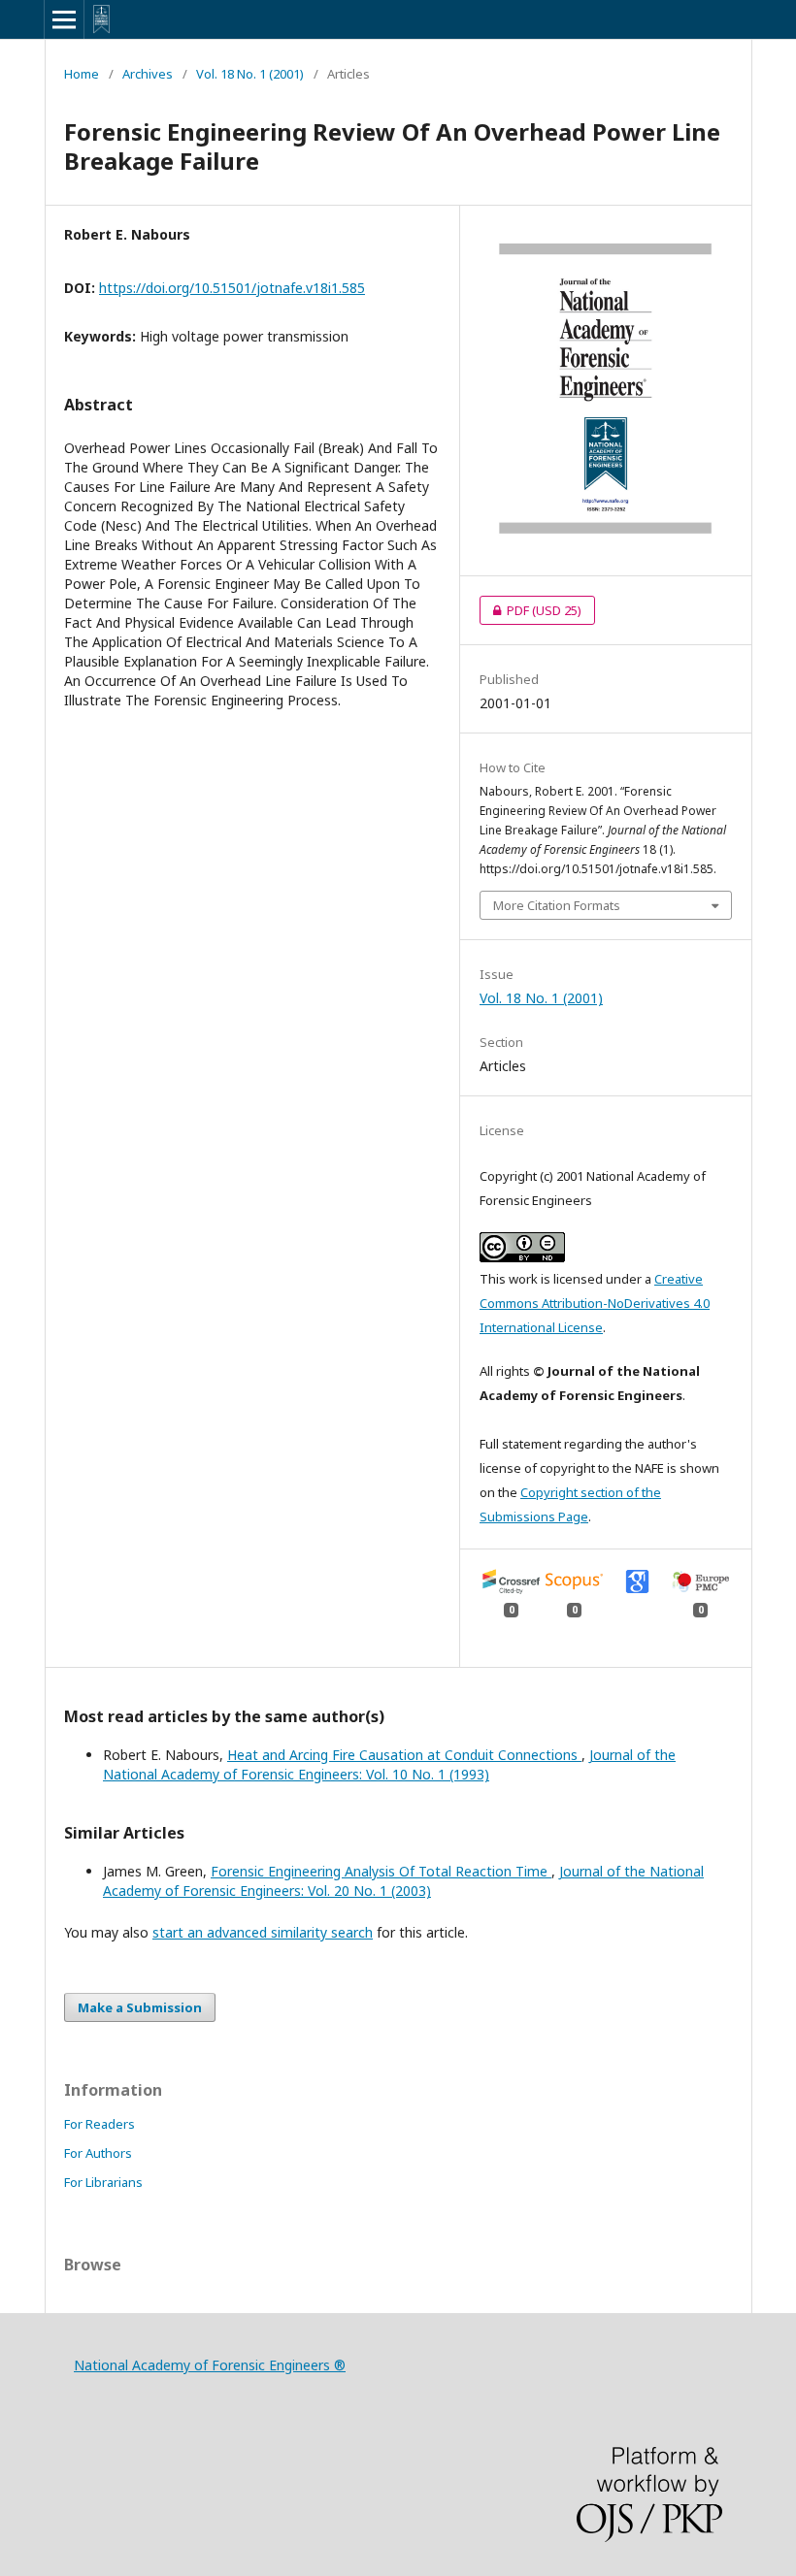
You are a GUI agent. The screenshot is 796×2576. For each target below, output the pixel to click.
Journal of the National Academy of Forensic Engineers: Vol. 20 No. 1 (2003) (403, 1881)
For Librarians (103, 2182)
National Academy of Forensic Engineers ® (210, 2365)
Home (82, 74)
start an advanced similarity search (263, 1932)
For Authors (98, 2153)
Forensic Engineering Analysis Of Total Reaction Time (381, 1871)
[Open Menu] (64, 19)
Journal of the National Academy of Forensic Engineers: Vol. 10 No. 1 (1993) (389, 1764)
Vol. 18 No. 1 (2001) (250, 74)
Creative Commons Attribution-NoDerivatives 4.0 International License (595, 1303)
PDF (531, 610)
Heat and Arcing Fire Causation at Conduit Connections (404, 1755)
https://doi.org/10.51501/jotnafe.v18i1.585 (232, 288)
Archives (148, 74)
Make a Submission (140, 2007)
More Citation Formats (557, 905)
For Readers (99, 2124)
